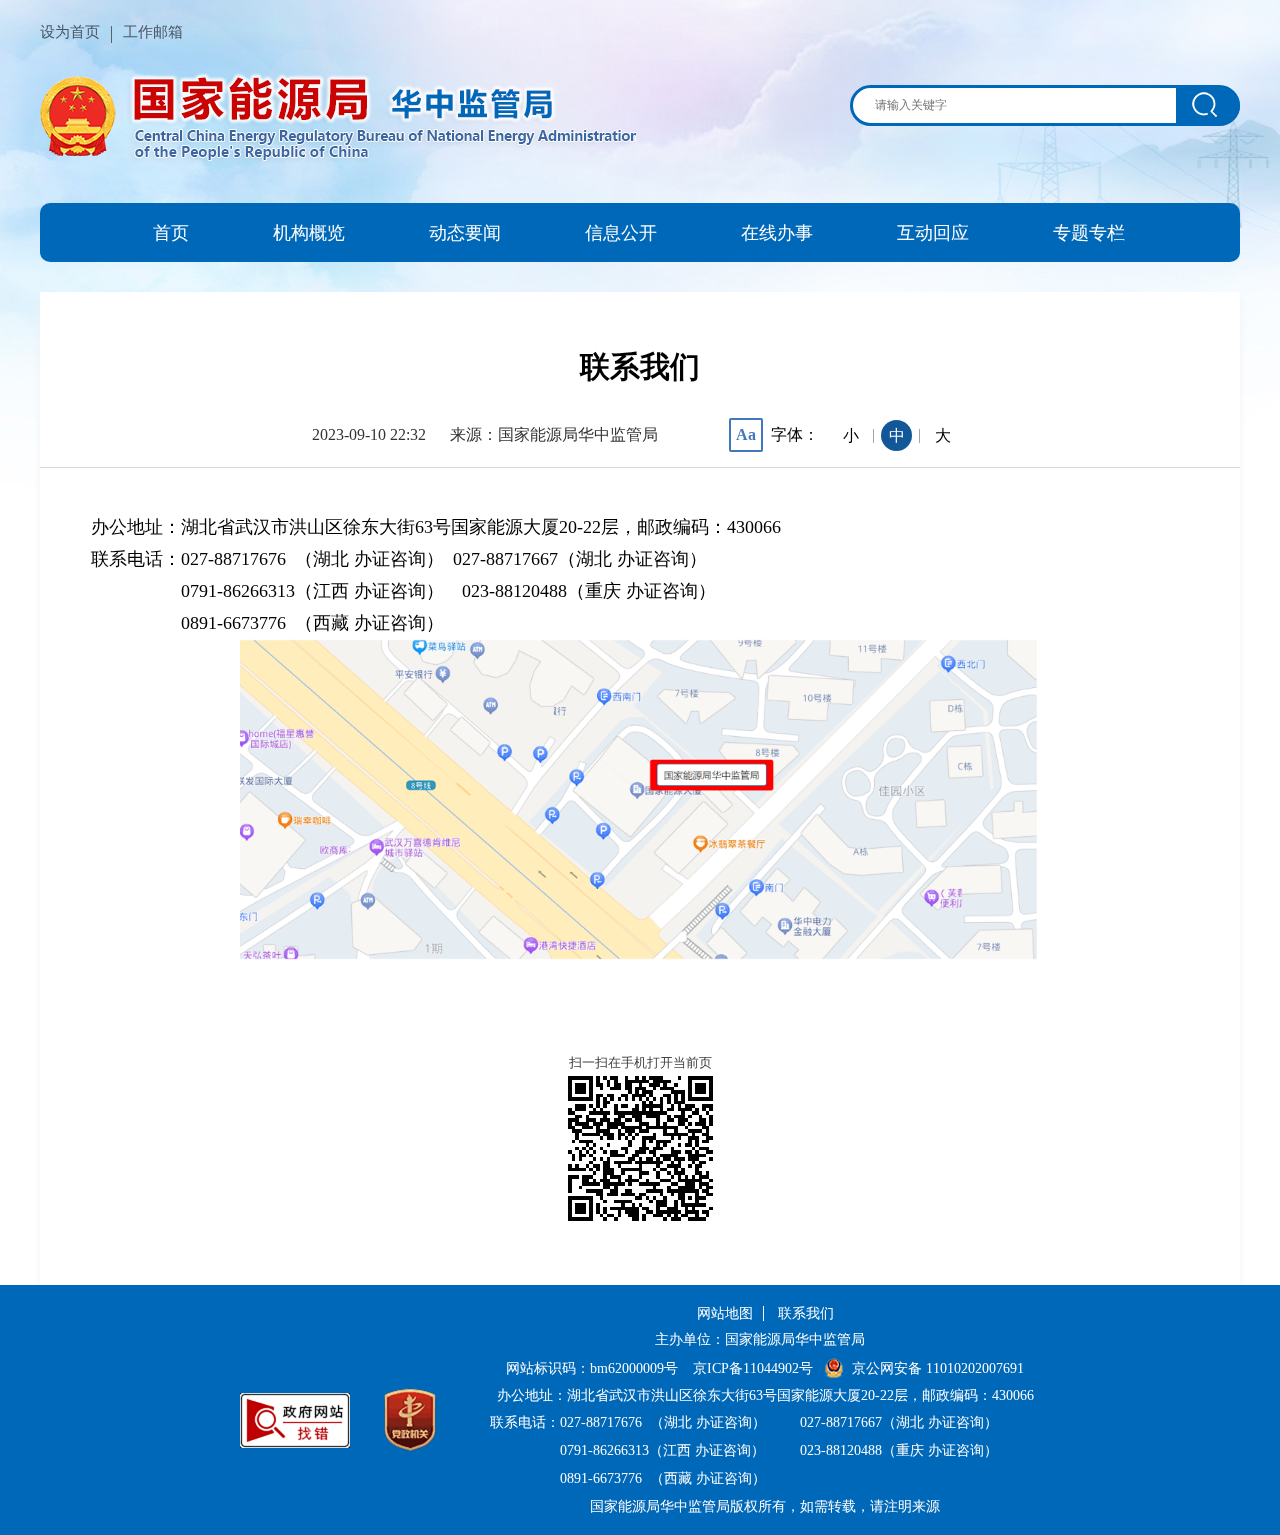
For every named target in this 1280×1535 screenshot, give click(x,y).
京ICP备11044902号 (753, 1368)
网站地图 (725, 1313)
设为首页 (70, 32)
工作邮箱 (153, 32)
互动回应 (933, 233)
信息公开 (621, 233)
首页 (171, 233)
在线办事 (777, 233)
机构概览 (309, 233)
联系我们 (806, 1313)
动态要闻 (465, 233)
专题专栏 (1089, 233)
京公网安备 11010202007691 (938, 1368)
